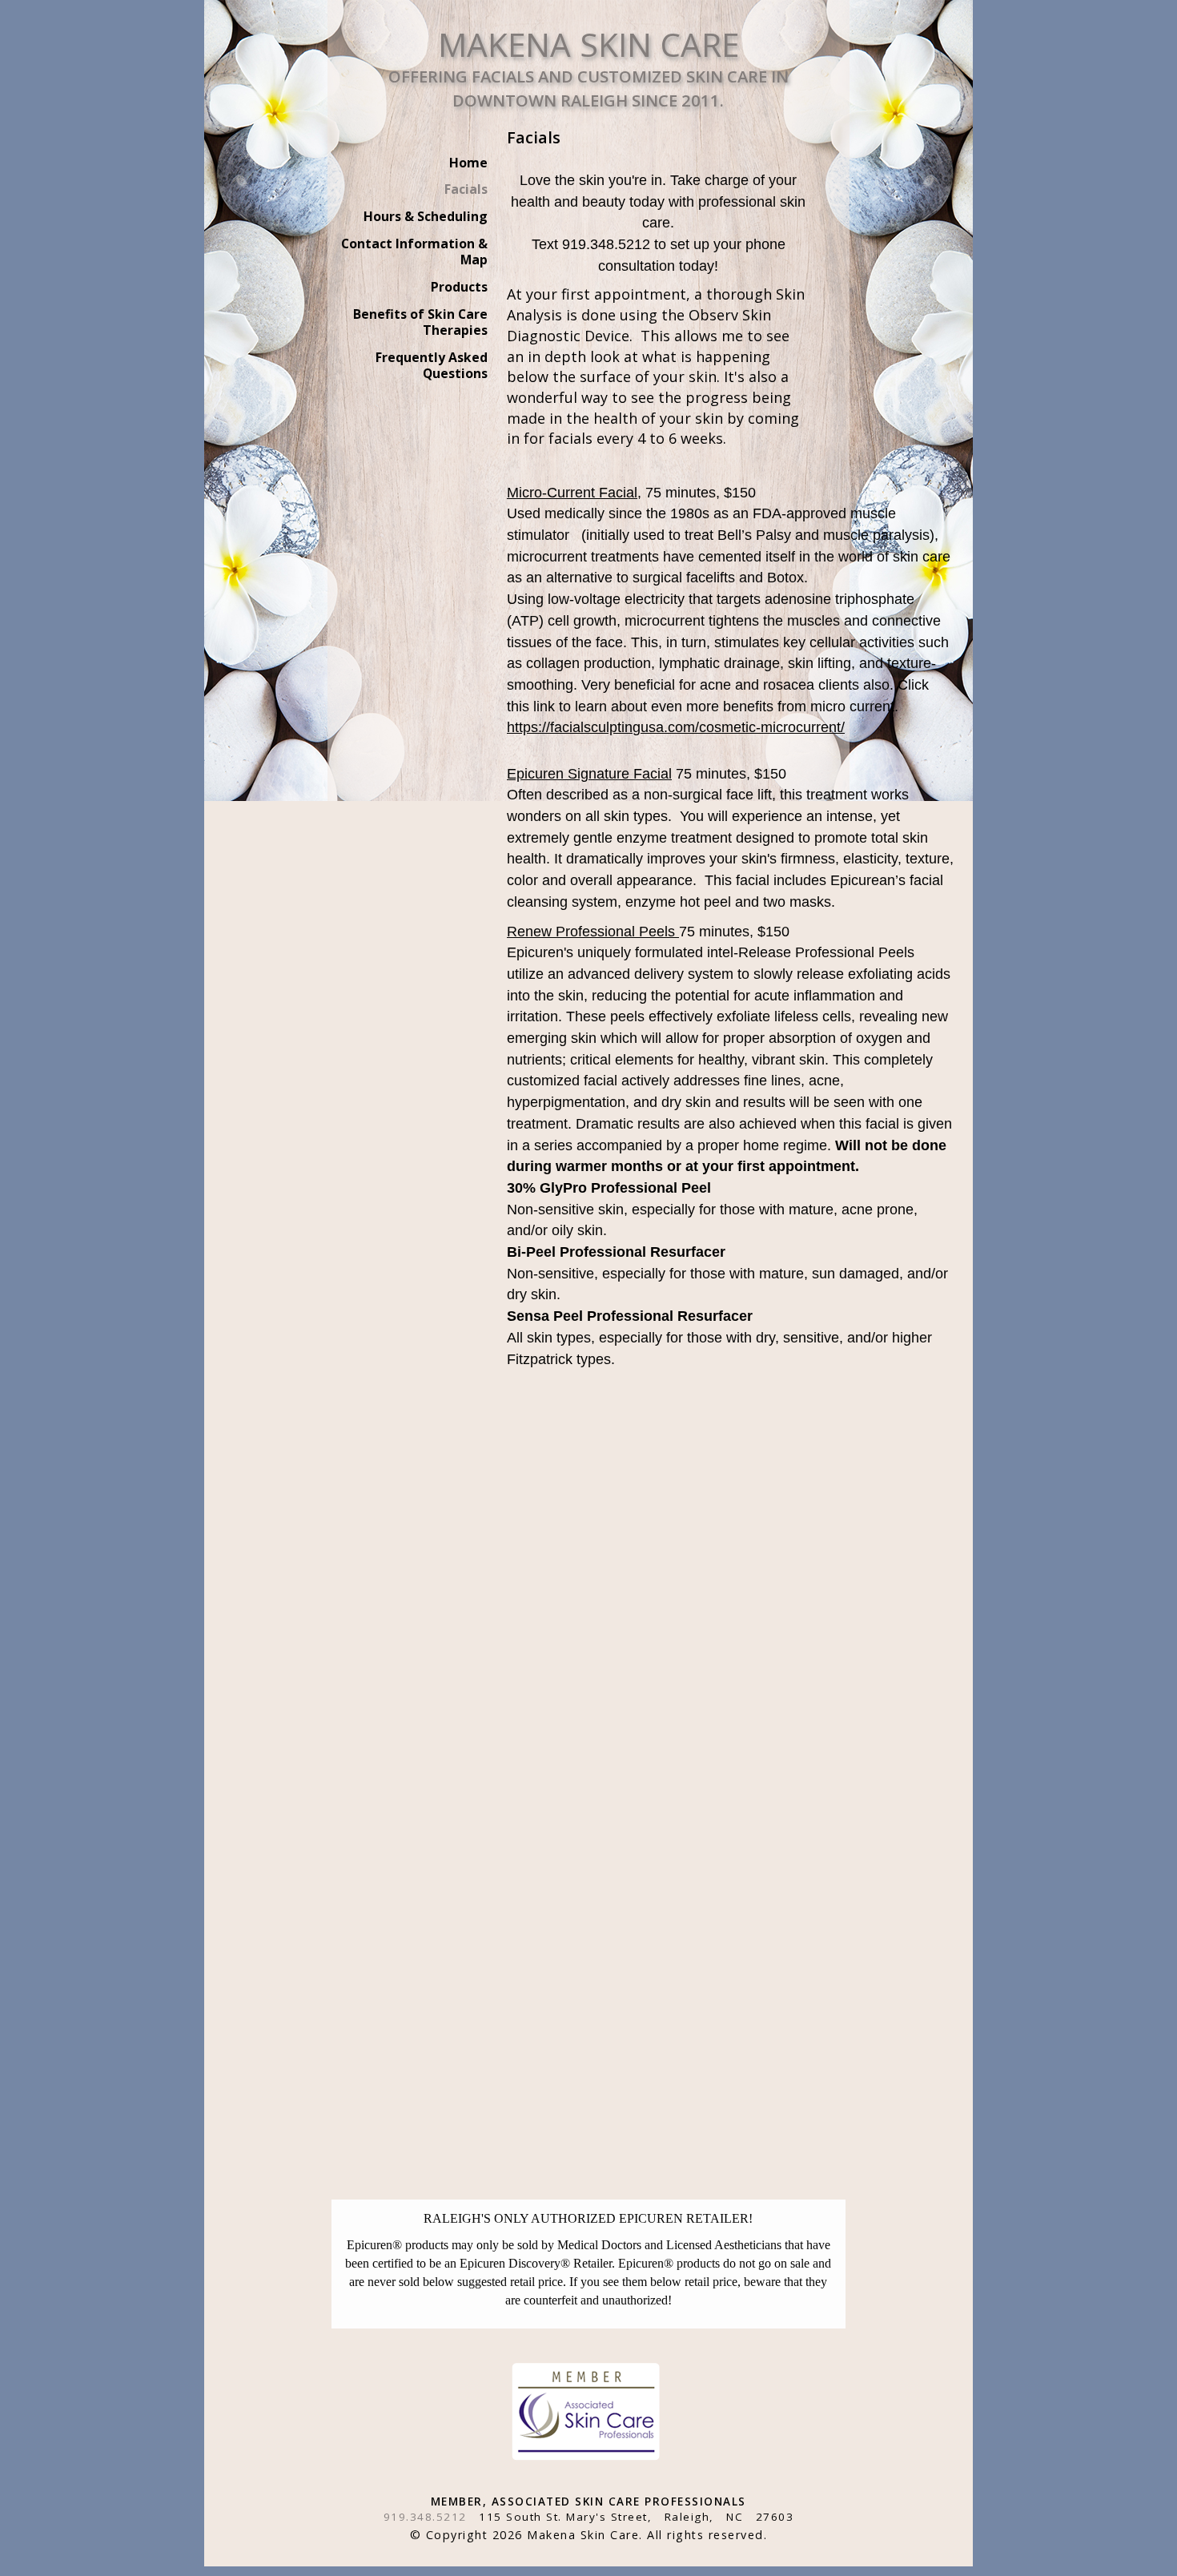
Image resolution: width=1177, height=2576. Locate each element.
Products (459, 287)
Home (468, 163)
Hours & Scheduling (426, 216)
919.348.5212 (425, 2517)
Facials (466, 189)
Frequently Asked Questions (432, 365)
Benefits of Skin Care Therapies (420, 322)
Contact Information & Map (414, 252)
